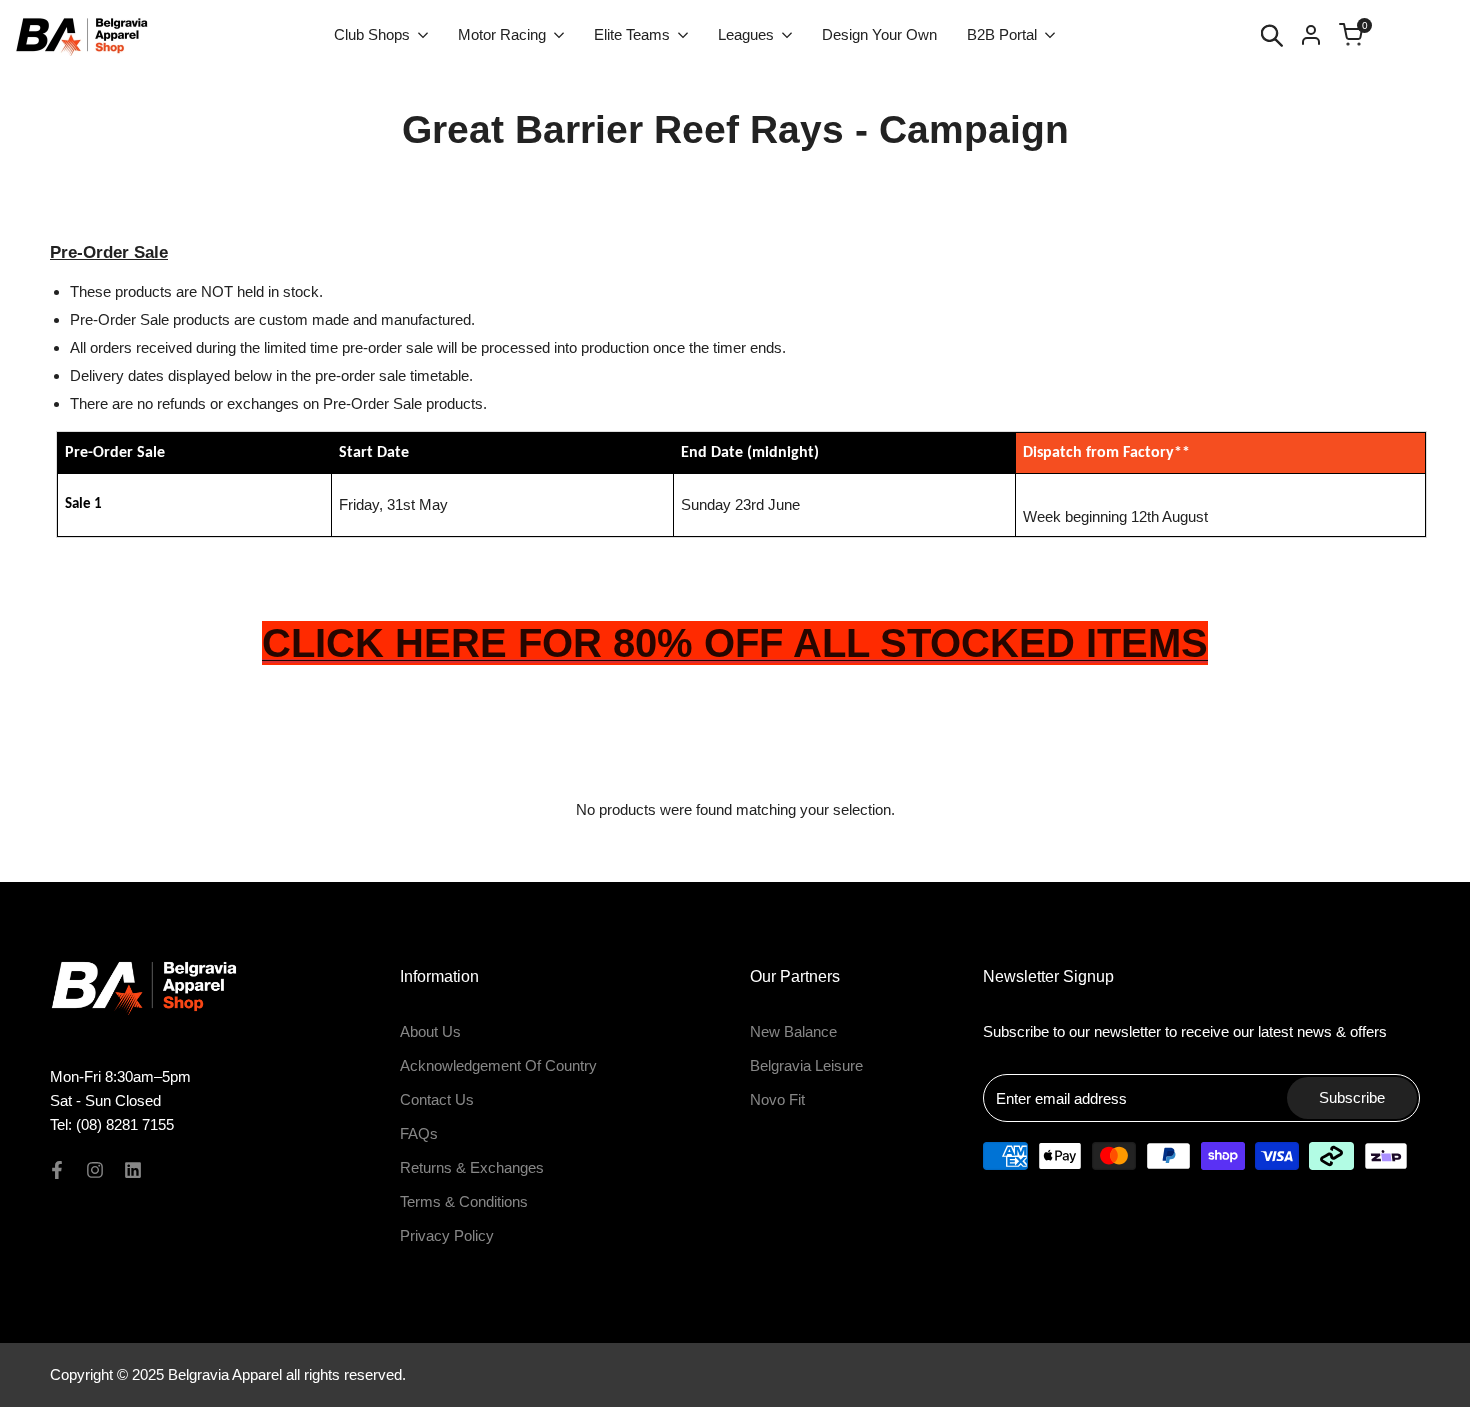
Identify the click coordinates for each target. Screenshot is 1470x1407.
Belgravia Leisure (806, 1065)
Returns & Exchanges (472, 1167)
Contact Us (437, 1099)
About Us (430, 1031)
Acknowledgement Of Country (498, 1065)
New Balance (793, 1031)
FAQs (419, 1133)
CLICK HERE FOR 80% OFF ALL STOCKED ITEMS (735, 643)
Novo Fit (777, 1099)
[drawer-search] (1272, 35)
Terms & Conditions (464, 1201)
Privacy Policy (447, 1235)
